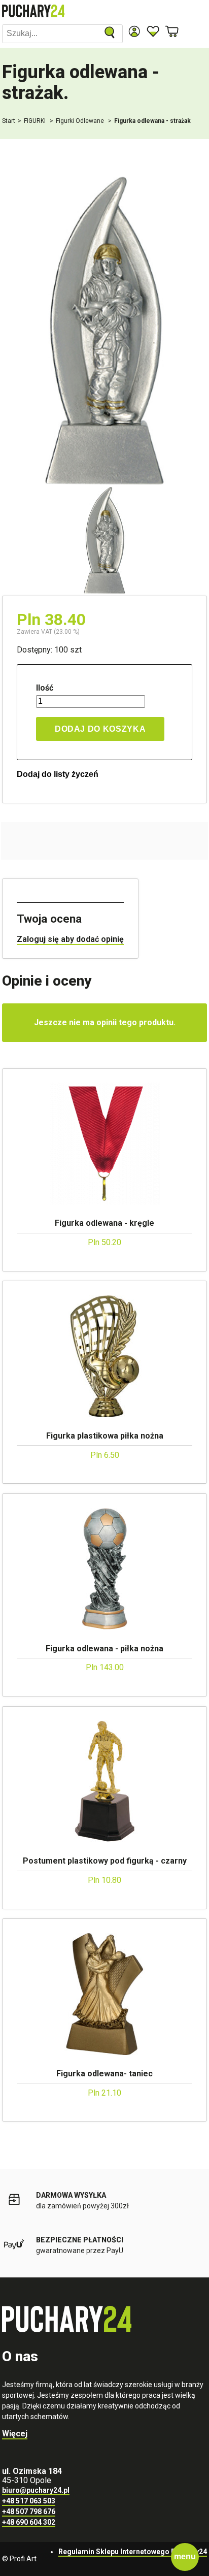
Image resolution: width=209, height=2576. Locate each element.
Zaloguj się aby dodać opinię (70, 939)
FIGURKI (36, 121)
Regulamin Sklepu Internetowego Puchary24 (133, 2552)
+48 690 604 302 (29, 2522)
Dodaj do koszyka (100, 729)
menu (185, 2556)
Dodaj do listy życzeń (58, 774)
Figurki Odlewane (81, 121)
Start (9, 121)
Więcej (15, 2434)
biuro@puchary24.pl (36, 2490)
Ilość (45, 688)
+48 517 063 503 (29, 2501)
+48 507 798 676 (29, 2512)
